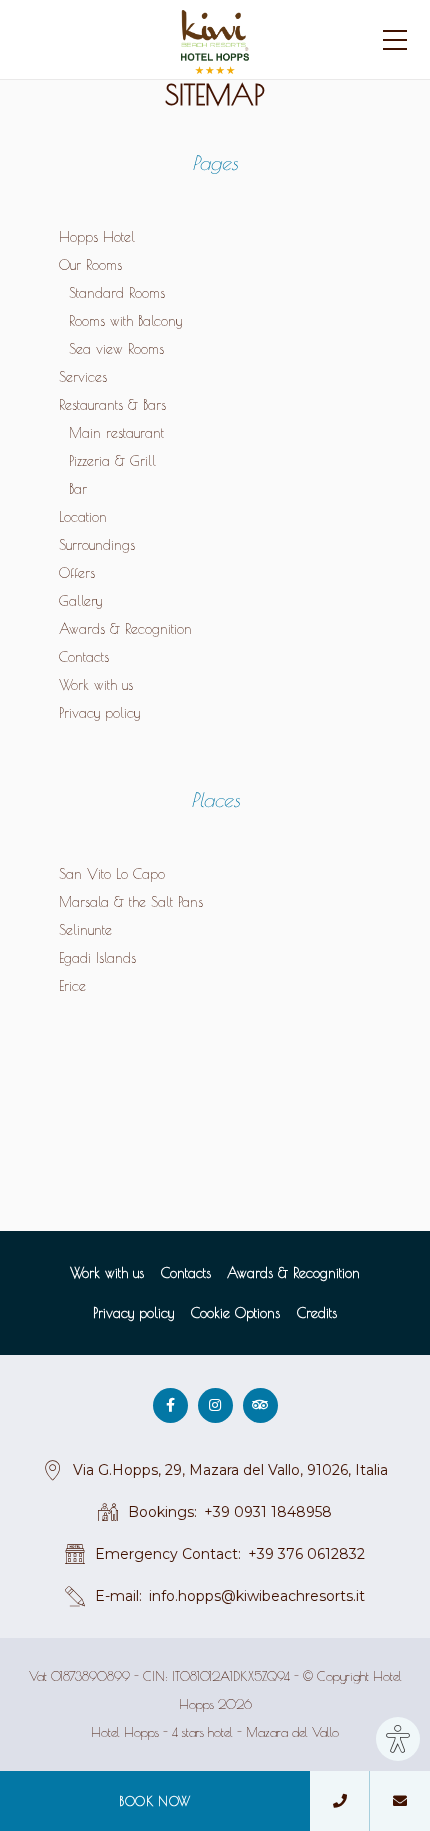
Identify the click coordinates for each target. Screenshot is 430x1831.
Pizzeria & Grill (112, 461)
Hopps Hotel (97, 237)
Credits (317, 1313)
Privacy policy (99, 713)
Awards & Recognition (125, 629)
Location (83, 517)
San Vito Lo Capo (112, 874)
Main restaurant (116, 433)
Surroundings (97, 545)
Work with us (96, 685)
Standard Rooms (117, 293)
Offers (77, 573)
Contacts (84, 657)
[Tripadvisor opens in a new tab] (260, 1405)
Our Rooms (90, 265)
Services (83, 377)
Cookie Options (235, 1313)
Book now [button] (155, 1801)
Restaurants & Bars (112, 405)
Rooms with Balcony (125, 321)
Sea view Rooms (116, 349)
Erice (72, 986)
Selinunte (85, 930)
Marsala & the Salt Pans (131, 902)
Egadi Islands (97, 958)
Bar (78, 489)
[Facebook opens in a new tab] (170, 1405)
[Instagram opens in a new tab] (215, 1405)
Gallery (80, 601)
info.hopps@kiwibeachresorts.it (257, 1596)
